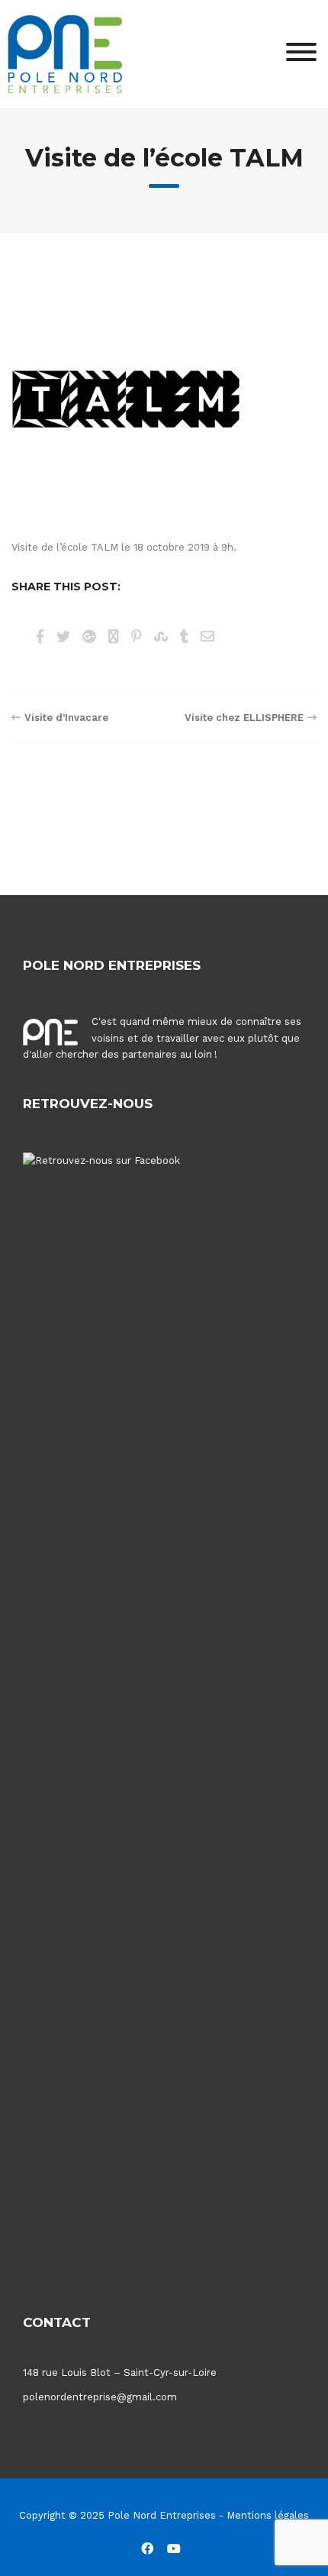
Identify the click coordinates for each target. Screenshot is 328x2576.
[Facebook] (147, 2548)
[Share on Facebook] (40, 637)
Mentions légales (268, 2515)
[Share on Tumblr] (184, 637)
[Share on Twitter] (63, 637)
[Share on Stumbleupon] (161, 637)
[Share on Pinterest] (137, 637)
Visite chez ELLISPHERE (244, 718)
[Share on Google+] (89, 637)
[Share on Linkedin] (114, 637)
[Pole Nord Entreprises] (65, 53)
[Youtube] (174, 2548)
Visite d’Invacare (66, 718)
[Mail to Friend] (207, 637)
